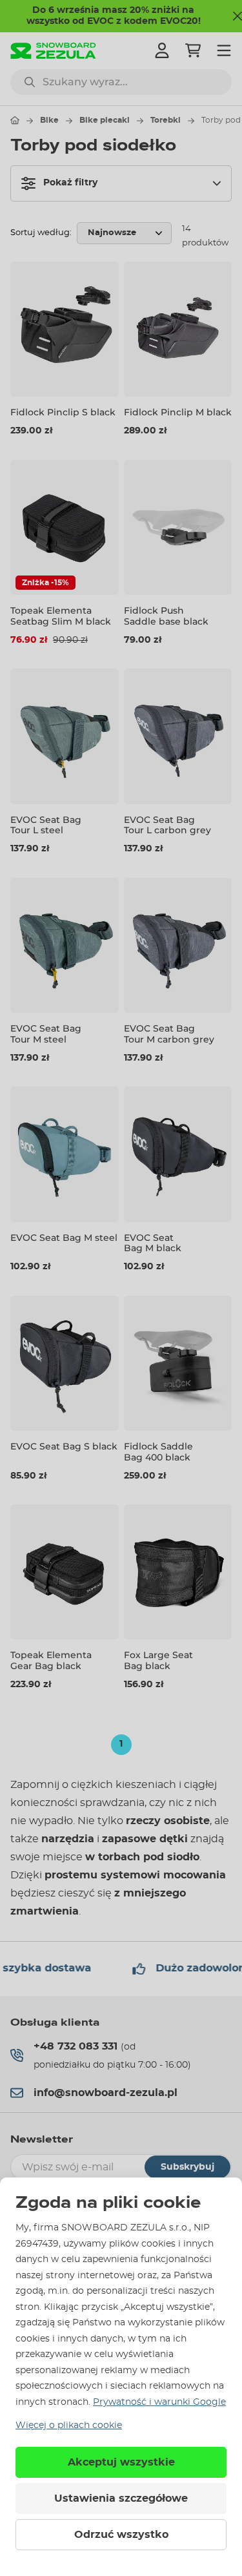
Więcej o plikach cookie (69, 2425)
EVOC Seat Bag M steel (64, 1238)
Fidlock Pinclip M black (178, 412)
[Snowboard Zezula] (53, 51)
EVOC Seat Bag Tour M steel (46, 1034)
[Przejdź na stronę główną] (15, 120)
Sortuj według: (41, 233)
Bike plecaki (105, 120)
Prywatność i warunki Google (159, 2402)
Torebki (166, 120)
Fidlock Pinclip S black (63, 412)
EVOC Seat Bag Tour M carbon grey (169, 1034)
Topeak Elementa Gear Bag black (51, 1660)
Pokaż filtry (70, 183)
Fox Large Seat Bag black (158, 1660)
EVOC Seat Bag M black (153, 1243)
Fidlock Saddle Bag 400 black (158, 1452)
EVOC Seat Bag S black (64, 1446)
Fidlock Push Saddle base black (166, 616)
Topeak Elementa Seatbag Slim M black (61, 616)
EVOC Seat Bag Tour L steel (46, 825)
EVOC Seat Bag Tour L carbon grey (167, 825)
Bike (49, 120)
